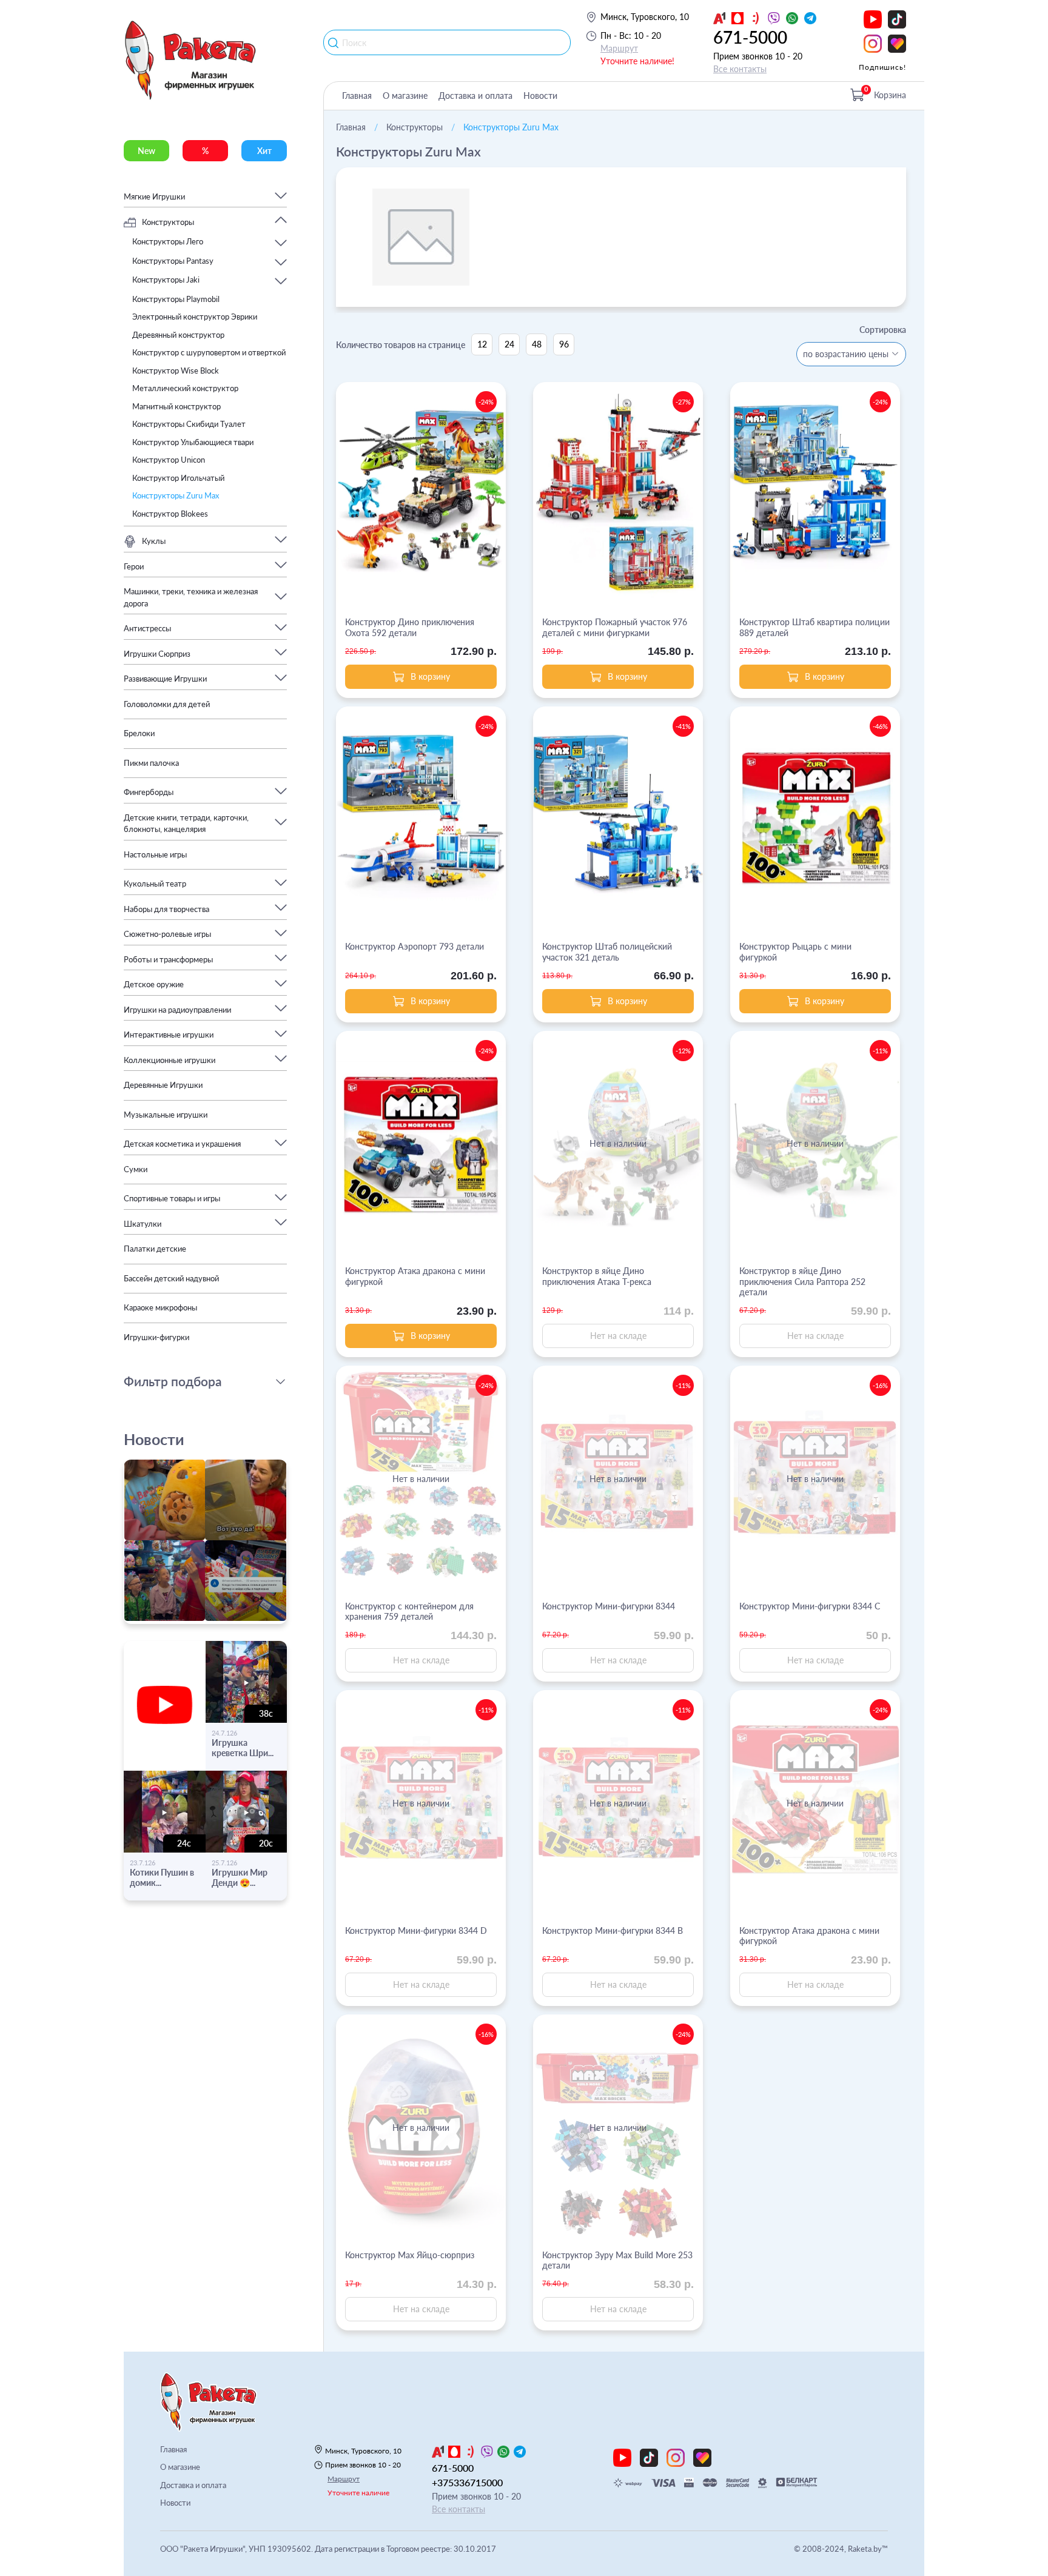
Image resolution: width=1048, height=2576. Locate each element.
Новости (540, 96)
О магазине (405, 96)
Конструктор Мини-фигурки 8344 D (416, 1930)
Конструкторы (415, 127)
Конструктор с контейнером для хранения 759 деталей (409, 1612)
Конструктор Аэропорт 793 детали (415, 946)
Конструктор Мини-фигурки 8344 (609, 1606)
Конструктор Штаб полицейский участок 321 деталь (607, 952)
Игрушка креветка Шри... (243, 1748)
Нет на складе (618, 1336)
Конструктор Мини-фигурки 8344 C (810, 1606)
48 (537, 344)
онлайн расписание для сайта (186, 1617)
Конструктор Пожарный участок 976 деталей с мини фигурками (615, 627)
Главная (357, 96)
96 (564, 344)
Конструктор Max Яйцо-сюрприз (410, 2255)
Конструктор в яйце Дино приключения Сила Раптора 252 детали (802, 1281)
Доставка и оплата (475, 96)
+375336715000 (467, 2482)
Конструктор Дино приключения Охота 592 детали (410, 627)
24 (509, 344)
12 (482, 344)
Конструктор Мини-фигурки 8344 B (613, 1930)
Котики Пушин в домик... (162, 1877)
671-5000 (750, 37)
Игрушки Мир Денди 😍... (240, 1877)
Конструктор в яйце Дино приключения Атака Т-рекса (597, 1276)
